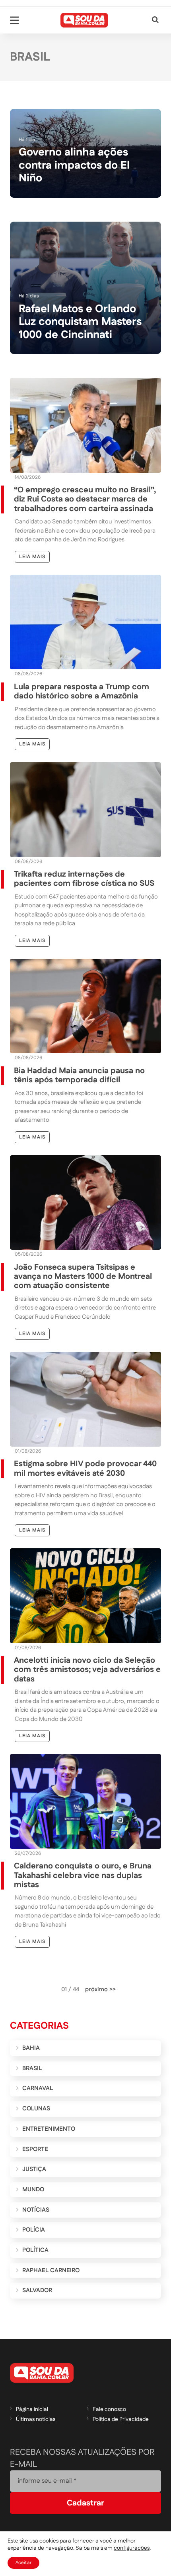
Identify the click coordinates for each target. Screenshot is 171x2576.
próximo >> (100, 1989)
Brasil (32, 2068)
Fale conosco (109, 2409)
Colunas (36, 2109)
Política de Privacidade (121, 2419)
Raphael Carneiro (51, 2270)
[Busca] (155, 20)
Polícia (34, 2230)
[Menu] (14, 20)
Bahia (31, 2048)
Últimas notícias (36, 2419)
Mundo (33, 2190)
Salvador (37, 2290)
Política (35, 2250)
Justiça (34, 2169)
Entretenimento (49, 2129)
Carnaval (38, 2088)
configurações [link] (132, 2548)
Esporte (35, 2149)
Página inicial (32, 2409)
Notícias (36, 2210)
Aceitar (23, 2563)
